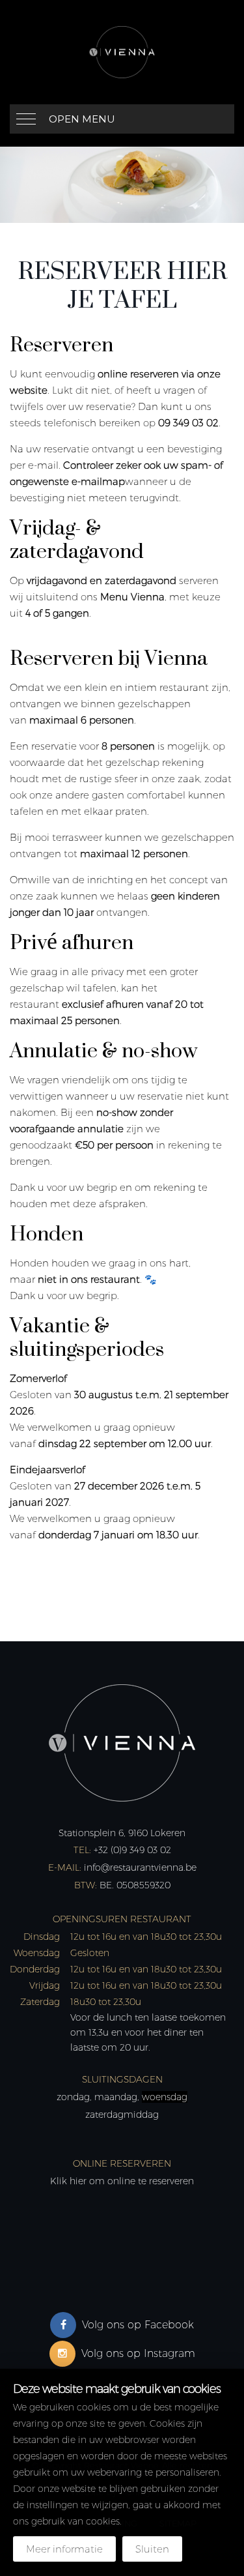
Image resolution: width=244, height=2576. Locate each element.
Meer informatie (64, 2549)
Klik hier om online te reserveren (122, 2181)
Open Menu (82, 119)
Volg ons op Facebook (138, 2325)
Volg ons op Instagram (138, 2353)
